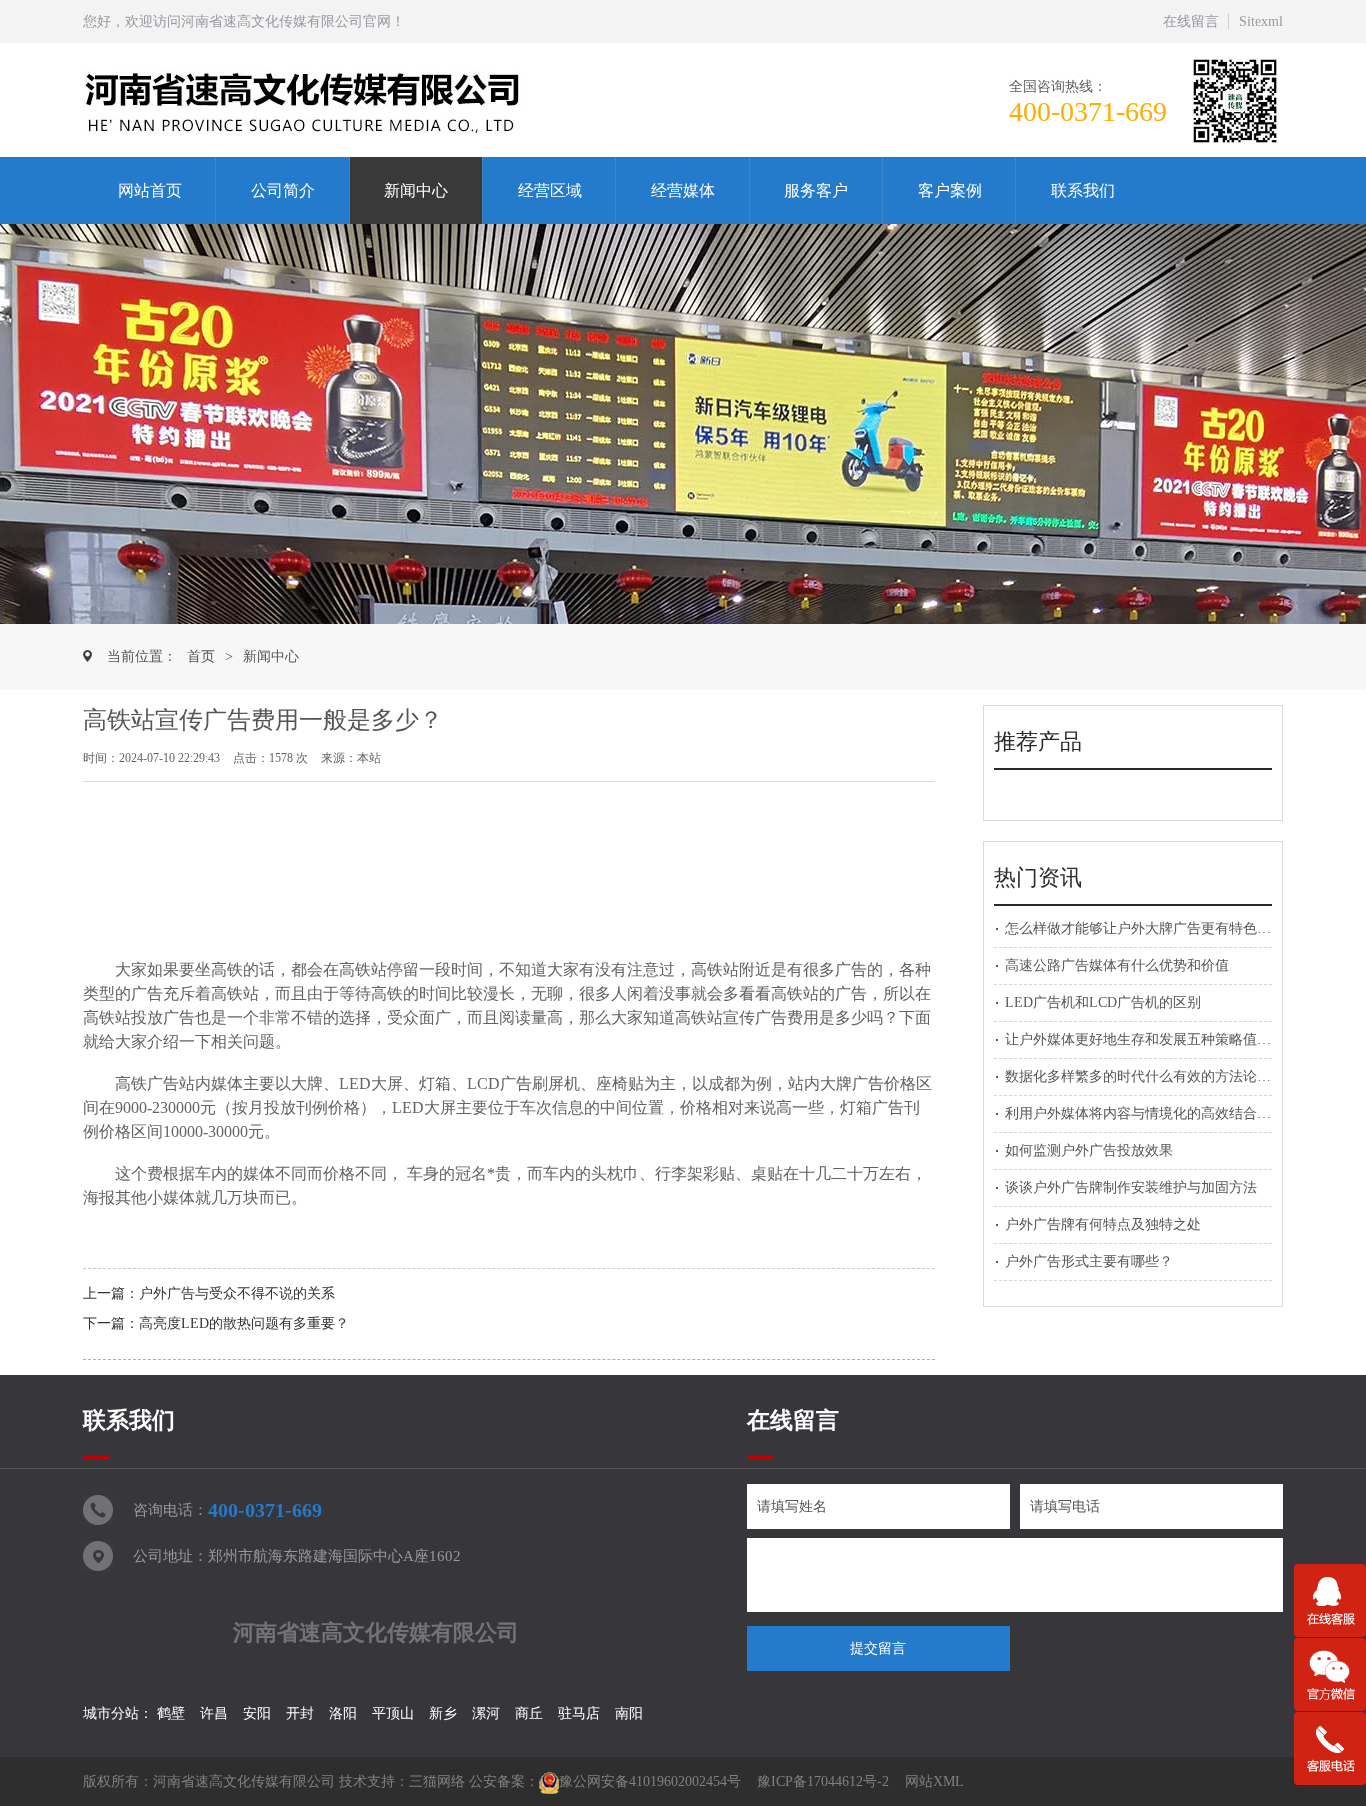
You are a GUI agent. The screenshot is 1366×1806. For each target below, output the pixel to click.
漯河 (486, 1713)
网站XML (934, 1781)
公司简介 (283, 190)
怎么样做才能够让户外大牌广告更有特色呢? (1141, 928)
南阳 (629, 1713)
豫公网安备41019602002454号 (650, 1781)
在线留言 (1191, 21)
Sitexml (1261, 21)
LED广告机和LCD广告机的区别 (1103, 1002)
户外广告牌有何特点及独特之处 (1103, 1224)
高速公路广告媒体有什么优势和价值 (1117, 965)
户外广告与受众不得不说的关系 (237, 1293)
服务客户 (816, 190)
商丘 (529, 1713)
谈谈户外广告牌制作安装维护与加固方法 (1131, 1187)
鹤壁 (171, 1713)
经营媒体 (683, 190)
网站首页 (150, 190)
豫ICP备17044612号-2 (823, 1781)
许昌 (214, 1713)
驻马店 (579, 1713)
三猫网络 (437, 1781)
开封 (300, 1713)
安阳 (257, 1713)
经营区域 (550, 190)
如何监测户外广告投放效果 (1089, 1150)
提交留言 (878, 1648)
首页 (201, 656)
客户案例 (950, 190)
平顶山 (393, 1713)
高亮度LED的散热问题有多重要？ (244, 1323)
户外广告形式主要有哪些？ (1089, 1261)
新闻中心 (416, 190)
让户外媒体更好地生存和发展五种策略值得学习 (1152, 1039)
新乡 (443, 1713)
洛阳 (343, 1713)
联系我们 (1083, 190)
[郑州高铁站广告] (351, 101)
